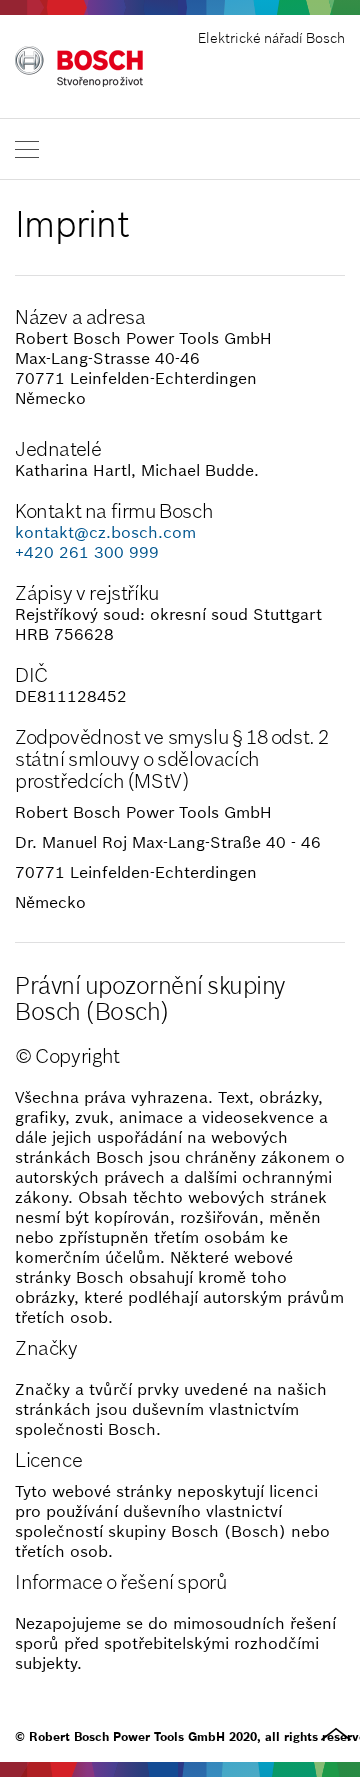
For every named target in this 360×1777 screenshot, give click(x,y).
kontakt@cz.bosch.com (105, 532)
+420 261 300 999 (87, 552)
